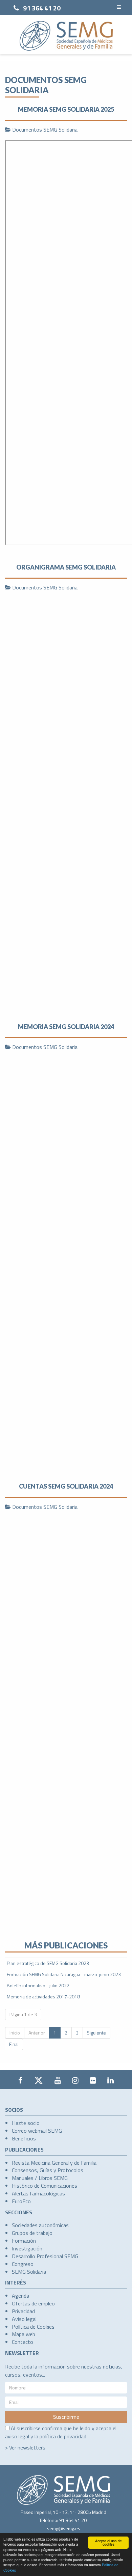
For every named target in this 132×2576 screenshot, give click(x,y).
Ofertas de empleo (33, 2303)
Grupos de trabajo (32, 2233)
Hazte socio (26, 2123)
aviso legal (17, 2436)
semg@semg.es (64, 2528)
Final (14, 2044)
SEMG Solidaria (29, 2272)
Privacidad (23, 2311)
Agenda (20, 2296)
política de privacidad (63, 2436)
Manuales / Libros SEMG (40, 2178)
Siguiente (96, 2033)
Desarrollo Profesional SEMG (45, 2256)
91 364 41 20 (42, 8)
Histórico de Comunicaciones (45, 2186)
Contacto (23, 2342)
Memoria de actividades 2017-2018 (43, 1997)
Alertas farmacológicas (38, 2193)
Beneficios (24, 2138)
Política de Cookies (33, 2327)
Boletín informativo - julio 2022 (38, 1985)
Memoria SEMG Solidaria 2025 (66, 109)
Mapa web (24, 2334)
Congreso (23, 2264)
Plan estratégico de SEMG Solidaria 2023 (48, 1963)
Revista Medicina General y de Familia (54, 2163)
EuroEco (21, 2201)
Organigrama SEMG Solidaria (66, 567)
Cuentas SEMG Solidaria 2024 (66, 1486)
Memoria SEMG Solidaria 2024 (66, 1027)
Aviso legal (24, 2319)
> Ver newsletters (25, 2447)
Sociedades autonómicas (40, 2225)
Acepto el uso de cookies (108, 2542)
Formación (24, 2241)
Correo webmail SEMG (37, 2131)
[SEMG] (66, 36)
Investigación (27, 2248)
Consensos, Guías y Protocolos (48, 2170)
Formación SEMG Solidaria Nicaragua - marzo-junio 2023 (64, 1974)
